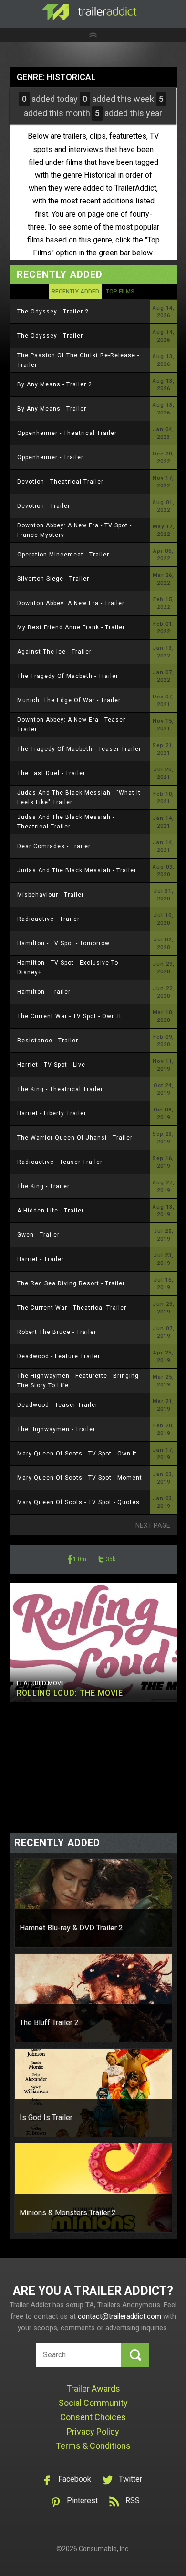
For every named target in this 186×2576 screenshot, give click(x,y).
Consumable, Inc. (104, 2549)
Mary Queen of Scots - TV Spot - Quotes (78, 1502)
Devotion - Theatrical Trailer (60, 482)
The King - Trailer (43, 1186)
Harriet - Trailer (41, 1259)
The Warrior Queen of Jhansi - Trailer (75, 1138)
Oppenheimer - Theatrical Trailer (67, 433)
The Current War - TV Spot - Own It (69, 1016)
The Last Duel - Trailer (51, 773)
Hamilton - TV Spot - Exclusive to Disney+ (68, 968)
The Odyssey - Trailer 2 (53, 312)
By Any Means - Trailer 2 (55, 384)
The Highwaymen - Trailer (56, 1429)
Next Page (153, 1525)
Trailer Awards (93, 2389)
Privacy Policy (93, 2431)
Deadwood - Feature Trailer (59, 1356)
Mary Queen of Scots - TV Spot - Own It (77, 1454)
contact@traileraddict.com (119, 2316)
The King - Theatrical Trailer (60, 1089)
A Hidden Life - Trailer (51, 1211)
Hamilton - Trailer (44, 992)
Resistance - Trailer (48, 1041)
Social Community (93, 2403)
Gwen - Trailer (38, 1235)
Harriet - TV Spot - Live (51, 1065)
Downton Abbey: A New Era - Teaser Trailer (71, 725)
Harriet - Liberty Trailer (52, 1113)
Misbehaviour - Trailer (51, 895)
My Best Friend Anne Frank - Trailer (71, 627)
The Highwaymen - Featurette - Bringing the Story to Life (78, 1381)
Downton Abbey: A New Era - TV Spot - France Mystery (74, 530)
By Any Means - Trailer (52, 409)
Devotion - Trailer (44, 506)
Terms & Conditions (93, 2446)
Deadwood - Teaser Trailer (57, 1405)
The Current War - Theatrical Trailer (72, 1308)
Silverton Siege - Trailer (53, 579)
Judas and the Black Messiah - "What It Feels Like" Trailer (79, 798)
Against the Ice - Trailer (54, 652)
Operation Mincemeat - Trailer (63, 555)
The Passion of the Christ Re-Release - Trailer (78, 360)
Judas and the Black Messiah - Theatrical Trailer (66, 822)
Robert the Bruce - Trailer (57, 1332)
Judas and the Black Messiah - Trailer (77, 870)
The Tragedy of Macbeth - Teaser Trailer (79, 749)
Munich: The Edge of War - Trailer (69, 700)
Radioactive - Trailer (48, 919)
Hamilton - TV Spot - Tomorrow (63, 943)
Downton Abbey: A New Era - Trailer (71, 603)
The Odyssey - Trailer (50, 336)
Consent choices (93, 2417)
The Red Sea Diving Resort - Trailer (71, 1283)
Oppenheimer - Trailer (50, 457)
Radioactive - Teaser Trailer (60, 1162)
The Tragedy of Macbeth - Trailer (68, 676)
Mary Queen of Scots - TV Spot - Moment (80, 1478)
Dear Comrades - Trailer (54, 846)
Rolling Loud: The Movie (70, 1693)
